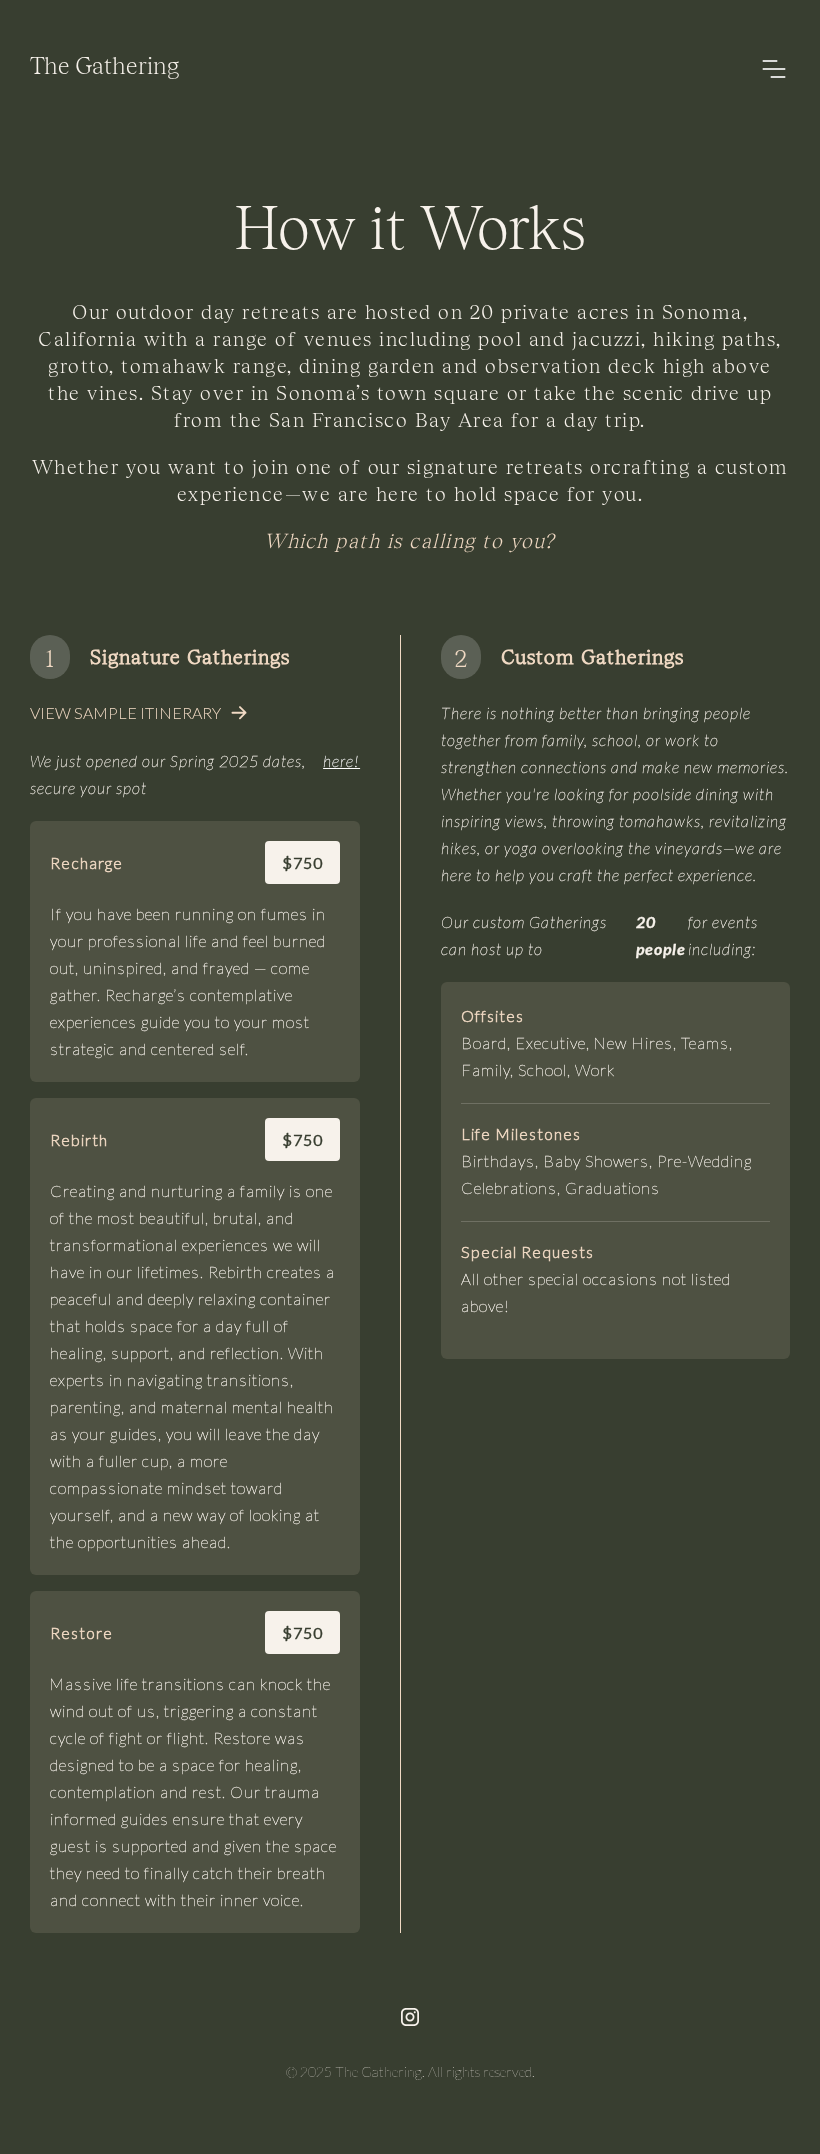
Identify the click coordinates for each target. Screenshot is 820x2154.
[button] (774, 69)
